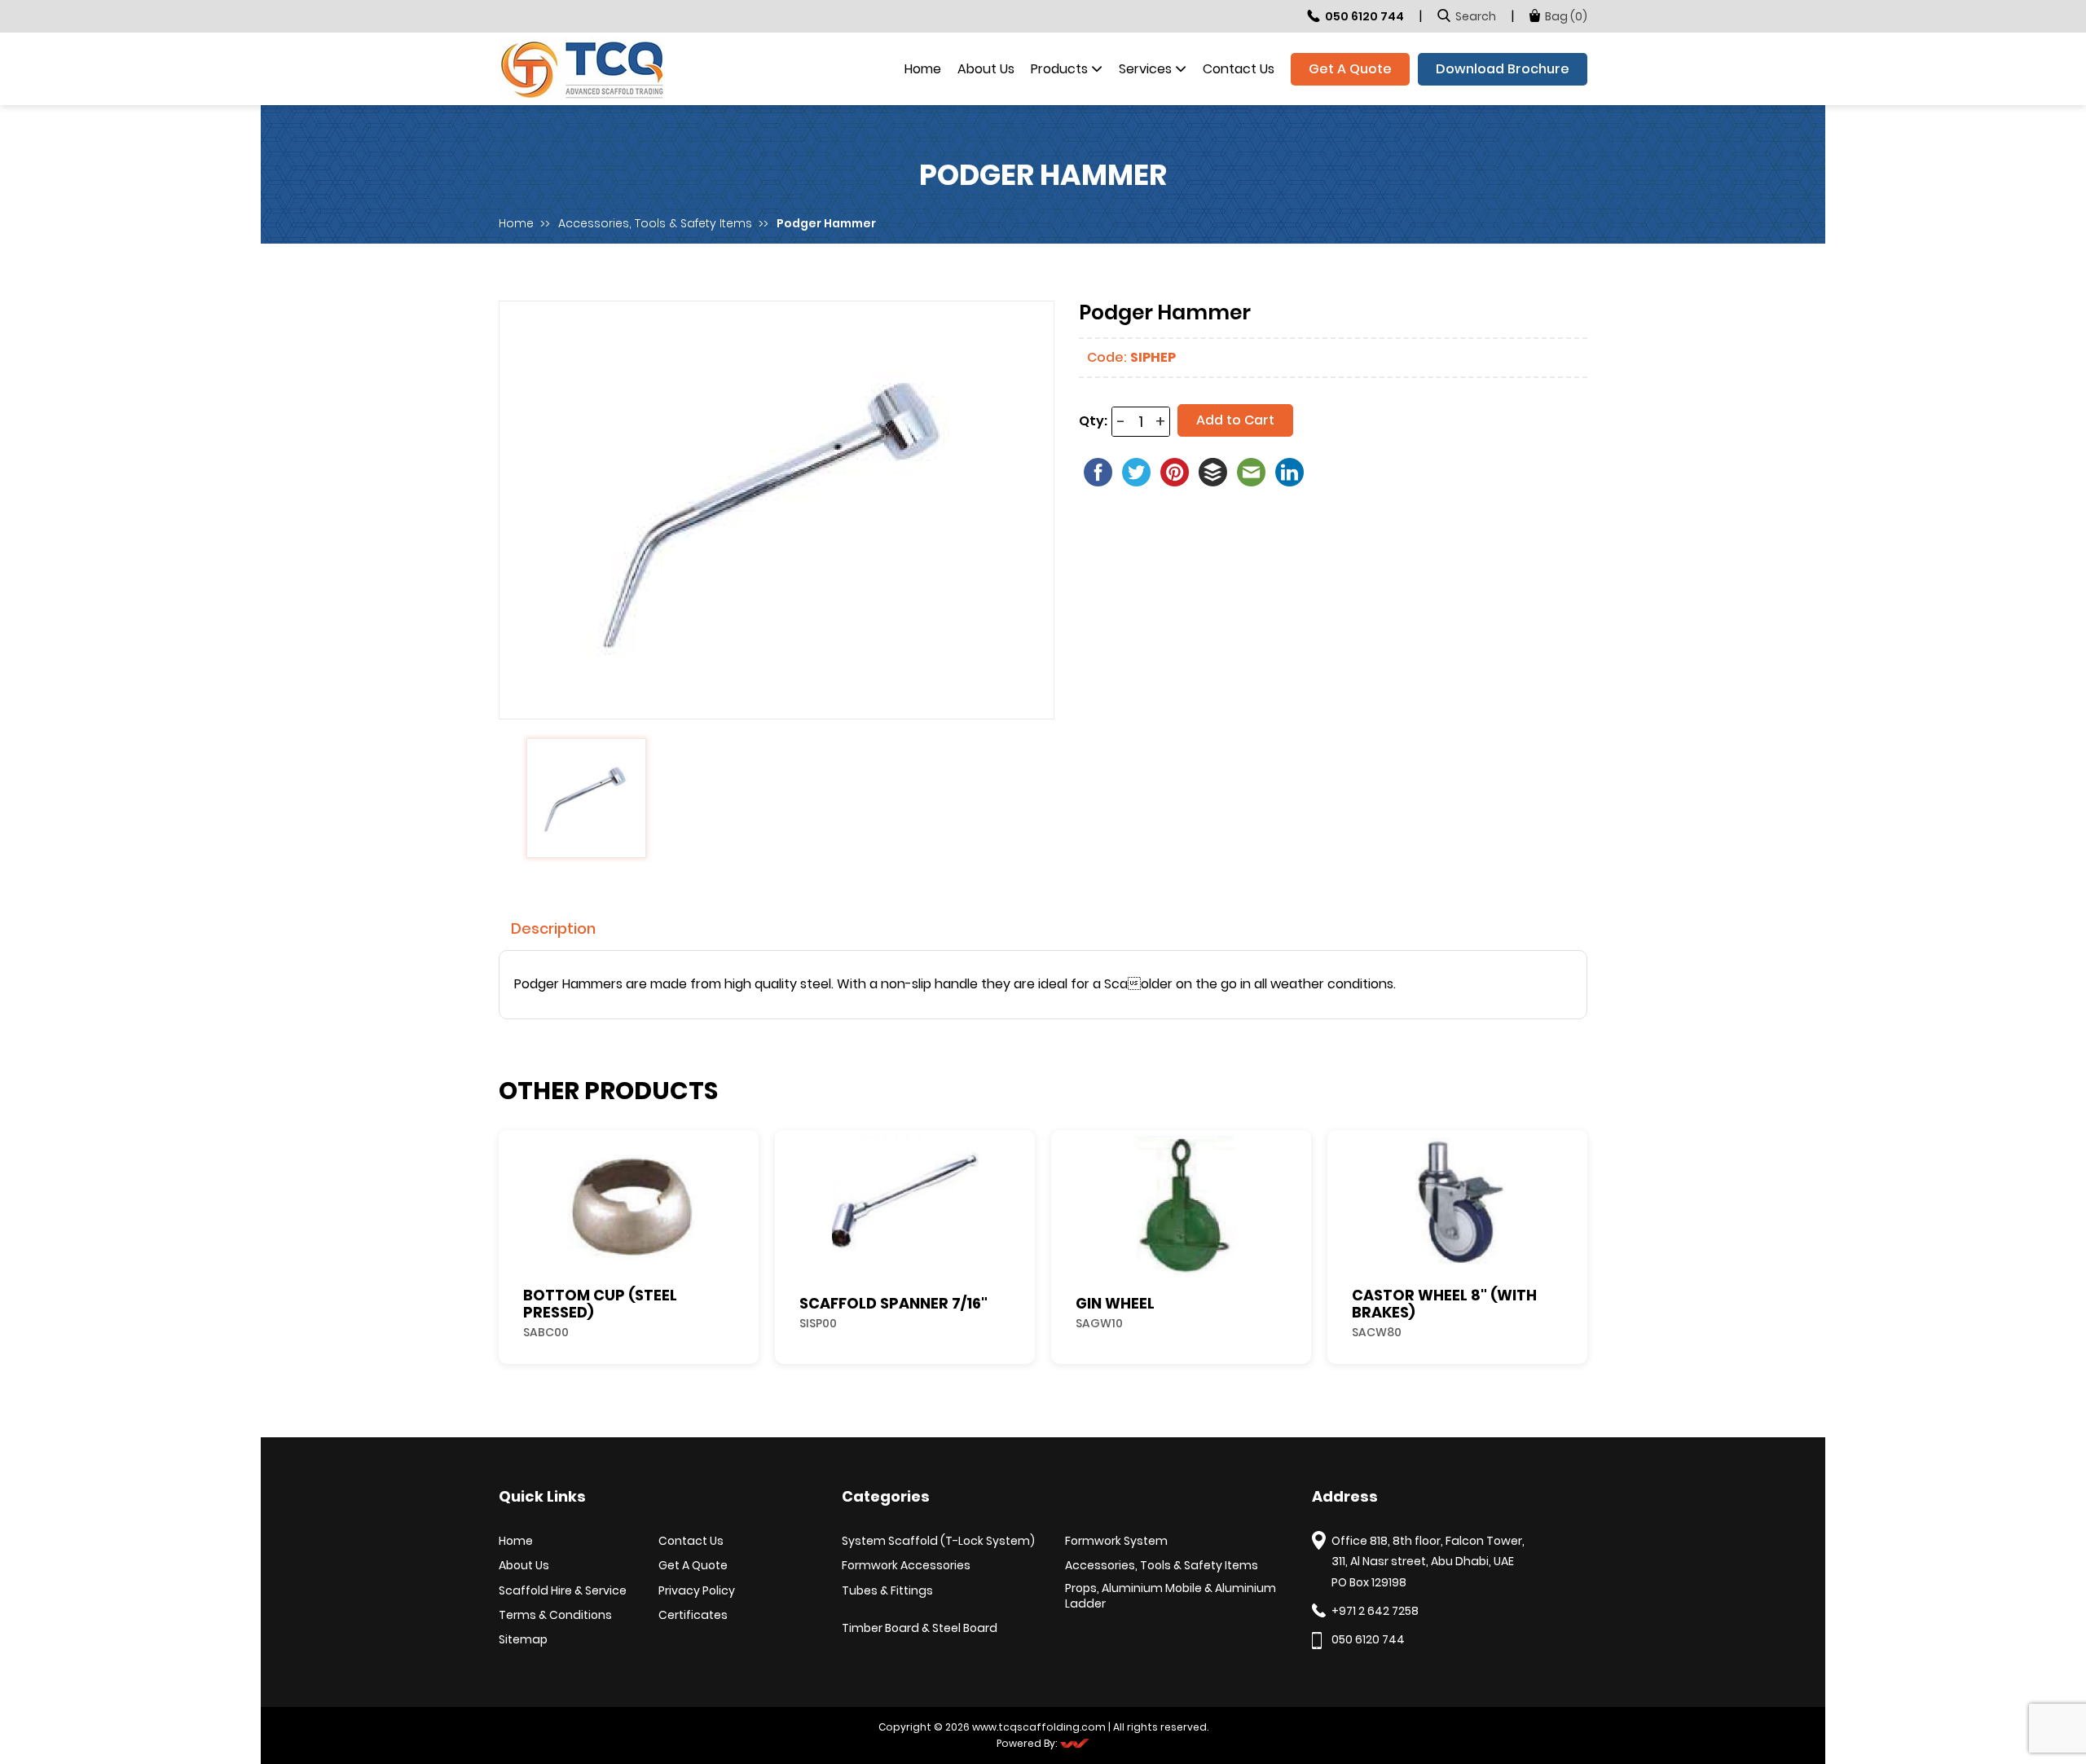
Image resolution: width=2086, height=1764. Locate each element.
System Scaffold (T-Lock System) (938, 1541)
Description (553, 928)
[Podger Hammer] (777, 508)
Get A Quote (1350, 69)
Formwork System (1116, 1541)
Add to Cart (1235, 420)
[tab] (553, 928)
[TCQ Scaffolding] (582, 68)
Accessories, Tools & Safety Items (655, 224)
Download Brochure (1503, 69)
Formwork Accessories (906, 1566)
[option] (777, 510)
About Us (986, 69)
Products (1059, 69)
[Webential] (1073, 1744)
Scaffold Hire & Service (563, 1591)
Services (1145, 69)
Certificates (693, 1615)
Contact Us (1239, 69)
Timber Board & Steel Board (920, 1628)
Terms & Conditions (555, 1615)
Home (923, 69)
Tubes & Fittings (887, 1591)
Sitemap (523, 1640)
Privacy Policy (697, 1591)
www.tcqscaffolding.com (1039, 1727)
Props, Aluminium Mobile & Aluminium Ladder (1171, 1597)
